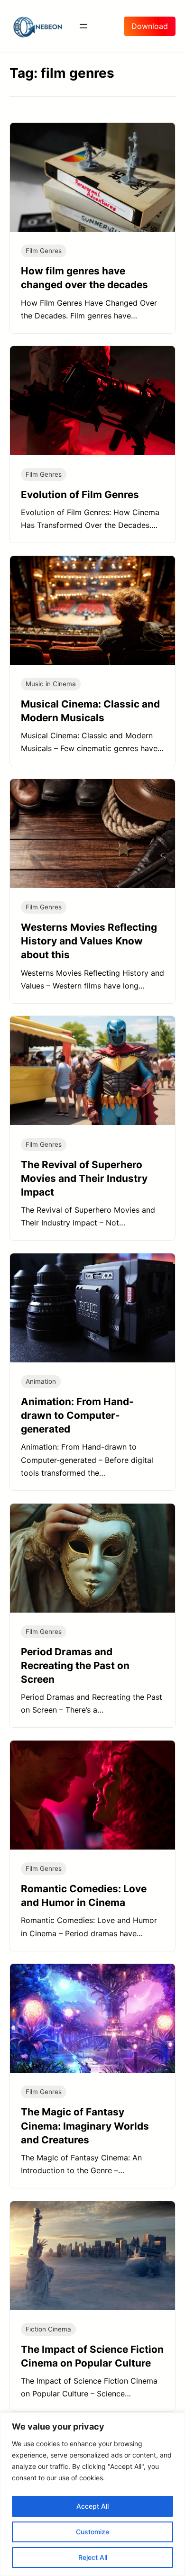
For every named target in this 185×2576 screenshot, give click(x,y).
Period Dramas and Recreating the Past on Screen (75, 1665)
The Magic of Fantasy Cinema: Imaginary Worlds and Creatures (85, 2126)
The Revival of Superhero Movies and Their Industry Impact (84, 1178)
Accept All (92, 2506)
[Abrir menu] (83, 26)
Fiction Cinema (48, 2329)
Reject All (93, 2557)
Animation (41, 1381)
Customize (92, 2532)
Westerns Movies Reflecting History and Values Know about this (89, 941)
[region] (92, 2494)
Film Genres (44, 251)
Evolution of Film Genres (80, 494)
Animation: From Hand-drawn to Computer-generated (77, 1415)
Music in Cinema (51, 684)
